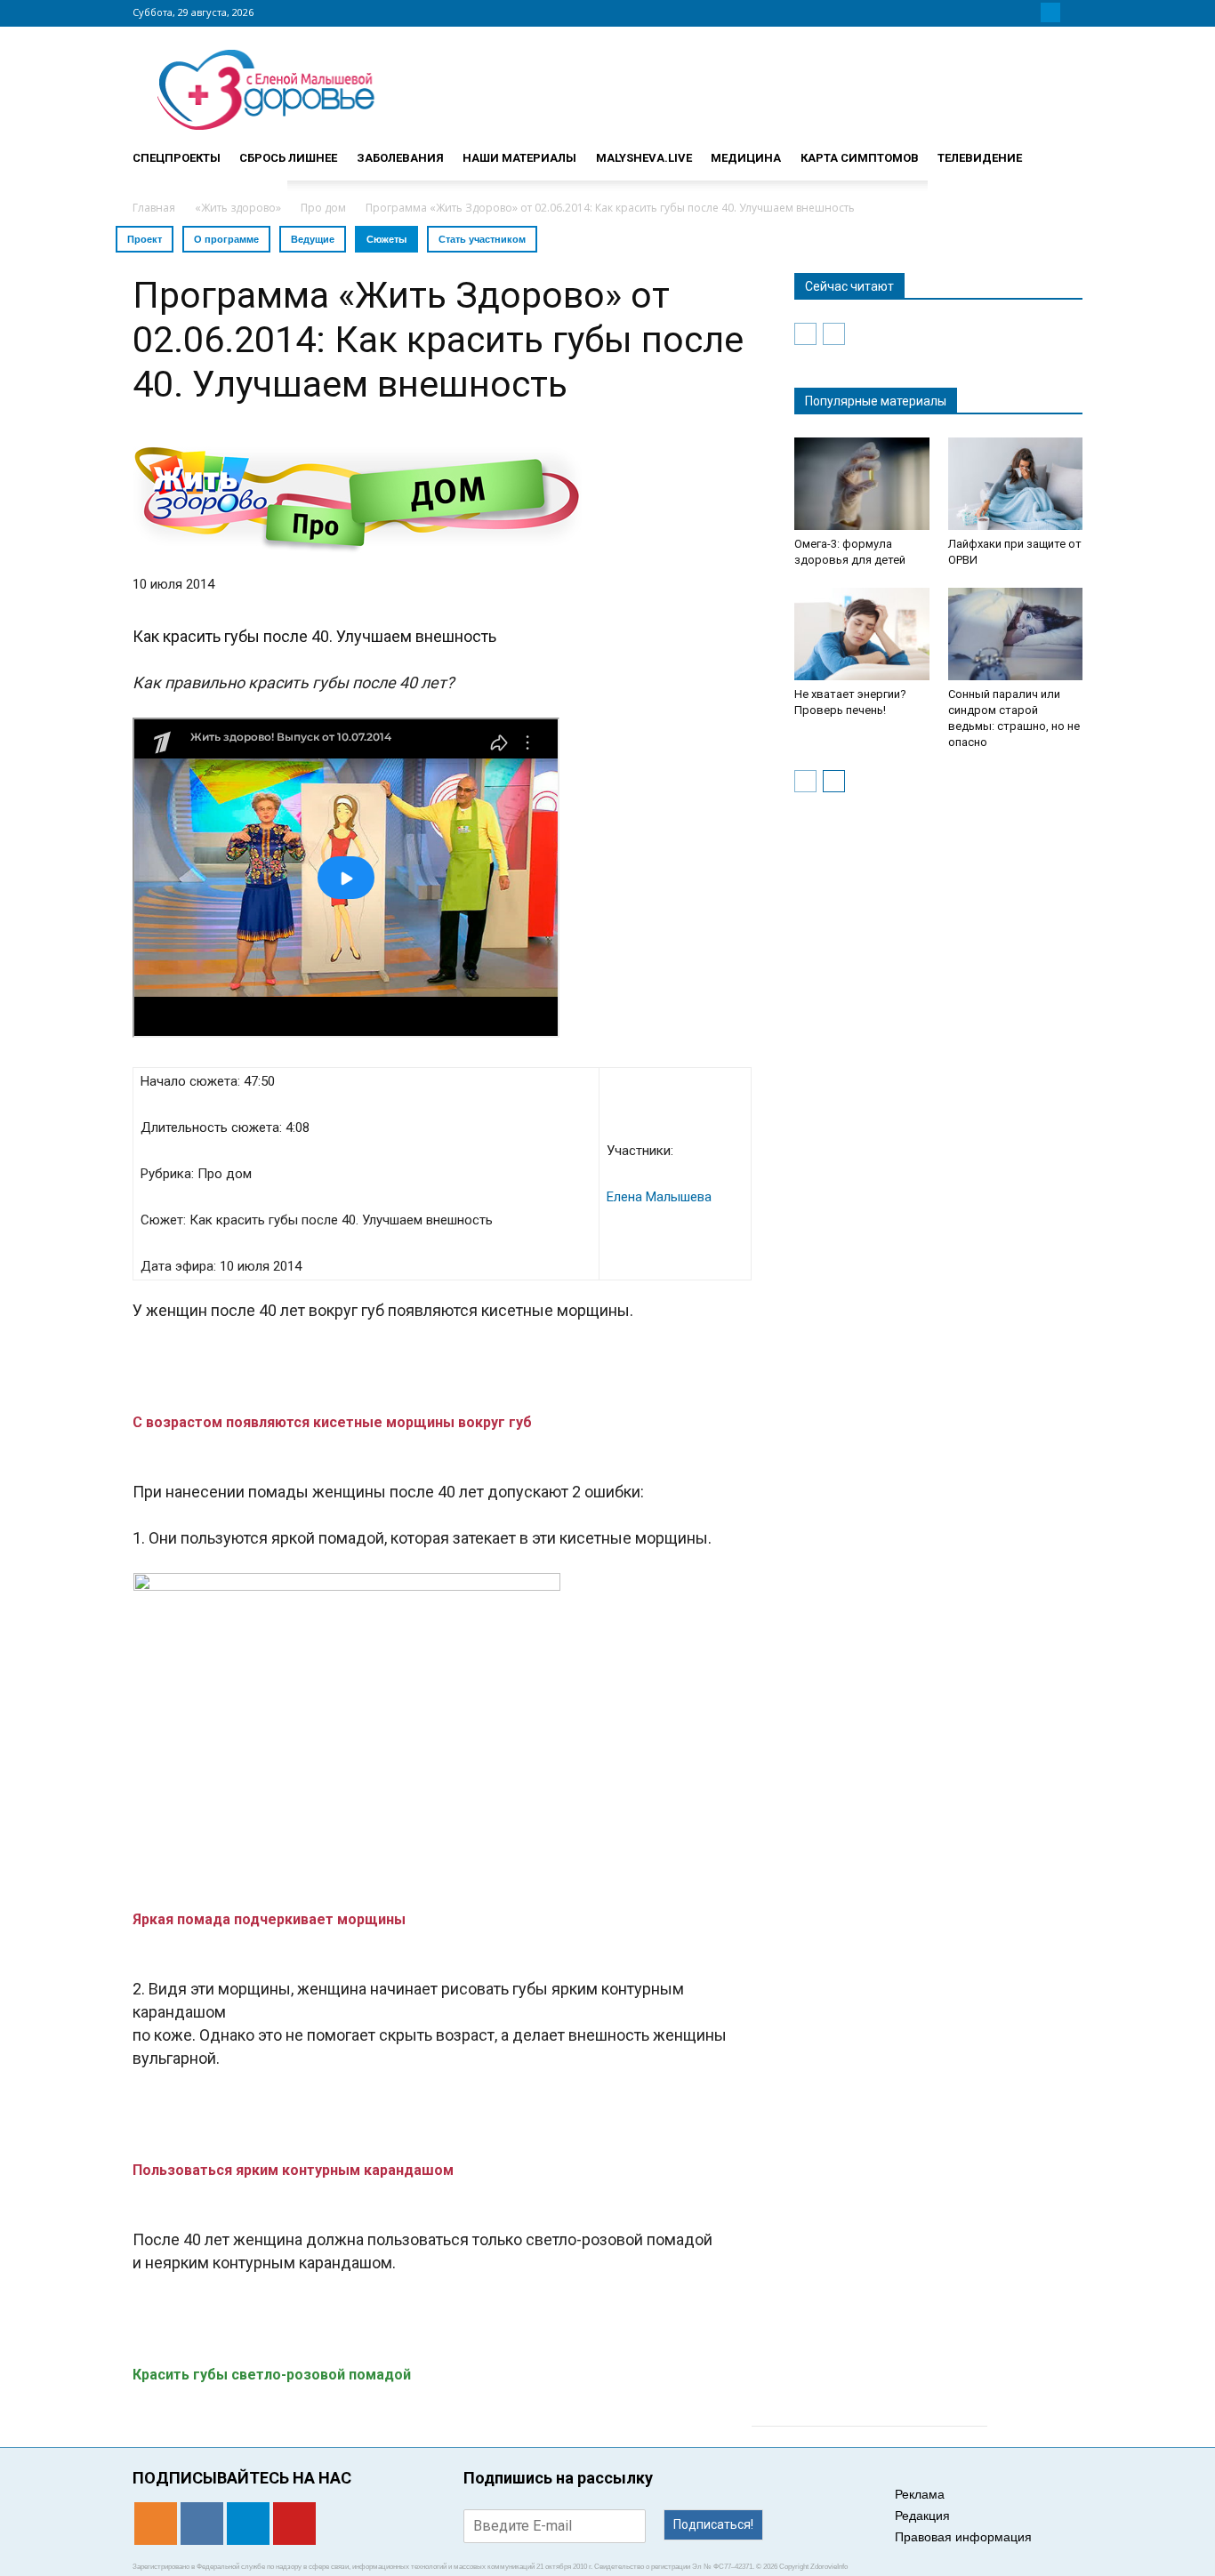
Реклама (920, 2494)
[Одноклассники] (1008, 12)
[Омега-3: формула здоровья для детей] (862, 484)
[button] (1061, 150)
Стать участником (482, 239)
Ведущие (313, 239)
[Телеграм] (1050, 12)
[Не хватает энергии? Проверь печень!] (862, 634)
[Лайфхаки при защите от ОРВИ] (1016, 484)
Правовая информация (963, 2537)
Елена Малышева (659, 1197)
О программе (226, 239)
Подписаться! (713, 2524)
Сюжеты (386, 239)
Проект (145, 239)
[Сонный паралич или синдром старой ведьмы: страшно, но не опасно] (1016, 634)
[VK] (1029, 12)
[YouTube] (1072, 12)
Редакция (922, 2516)
